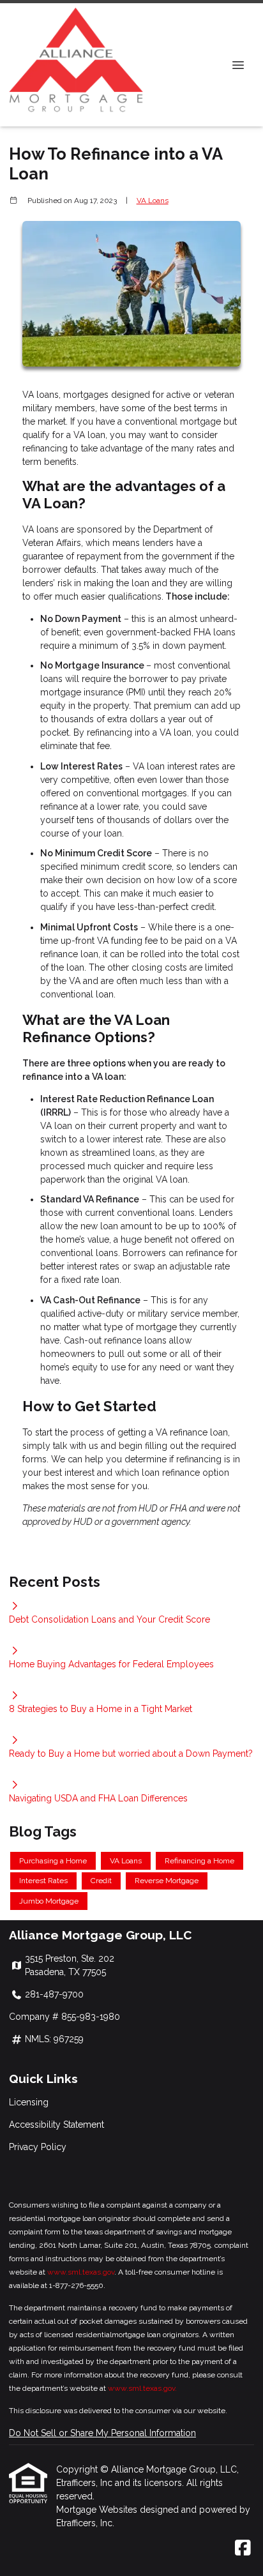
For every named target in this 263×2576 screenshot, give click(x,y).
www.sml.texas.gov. (142, 2388)
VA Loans (153, 201)
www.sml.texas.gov (81, 2272)
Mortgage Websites (98, 2510)
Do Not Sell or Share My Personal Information (102, 2433)
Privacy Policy (38, 2147)
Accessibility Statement (56, 2125)
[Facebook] (243, 2549)
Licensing (29, 2102)
